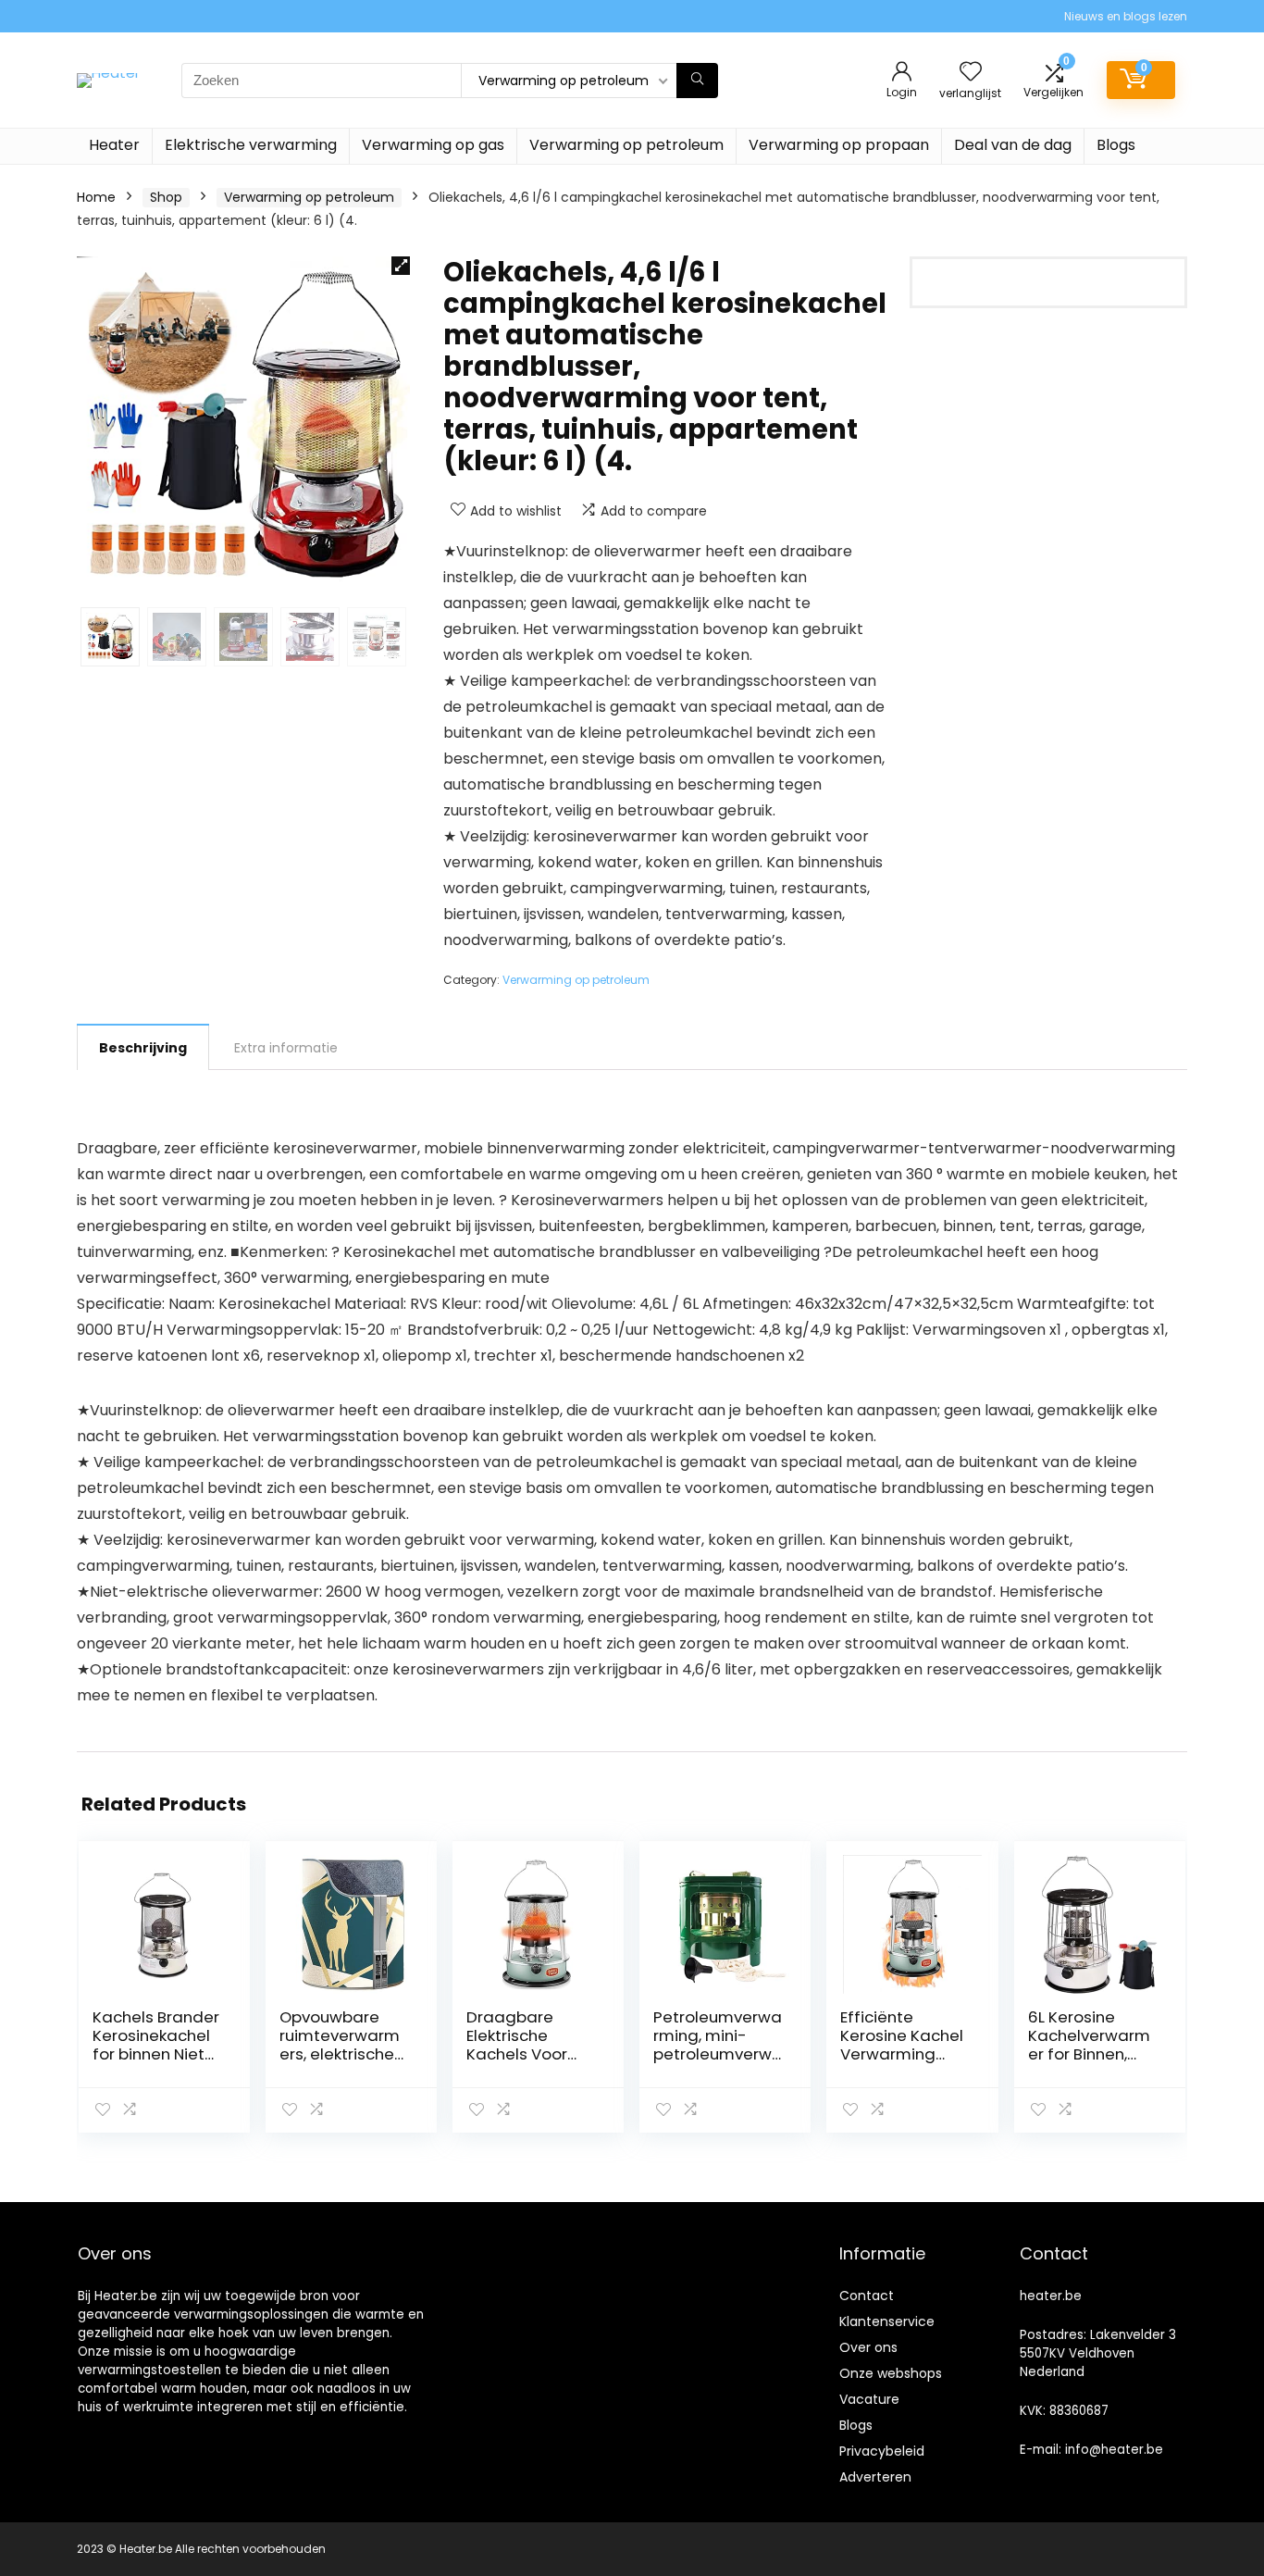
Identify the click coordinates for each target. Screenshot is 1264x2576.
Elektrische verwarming (251, 145)
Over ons (868, 2347)
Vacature (869, 2399)
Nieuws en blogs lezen (1126, 16)
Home (96, 197)
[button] (401, 266)
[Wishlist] (971, 73)
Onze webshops (891, 2373)
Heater (114, 145)
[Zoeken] (697, 81)
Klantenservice (887, 2321)
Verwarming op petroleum (626, 145)
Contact (867, 2296)
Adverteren (875, 2477)
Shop (166, 197)
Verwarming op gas (433, 145)
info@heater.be (1114, 2450)
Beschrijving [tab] (143, 1048)
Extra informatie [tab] (286, 1048)
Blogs (1116, 145)
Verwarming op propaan (839, 145)
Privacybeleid (882, 2451)
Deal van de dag (1013, 145)
